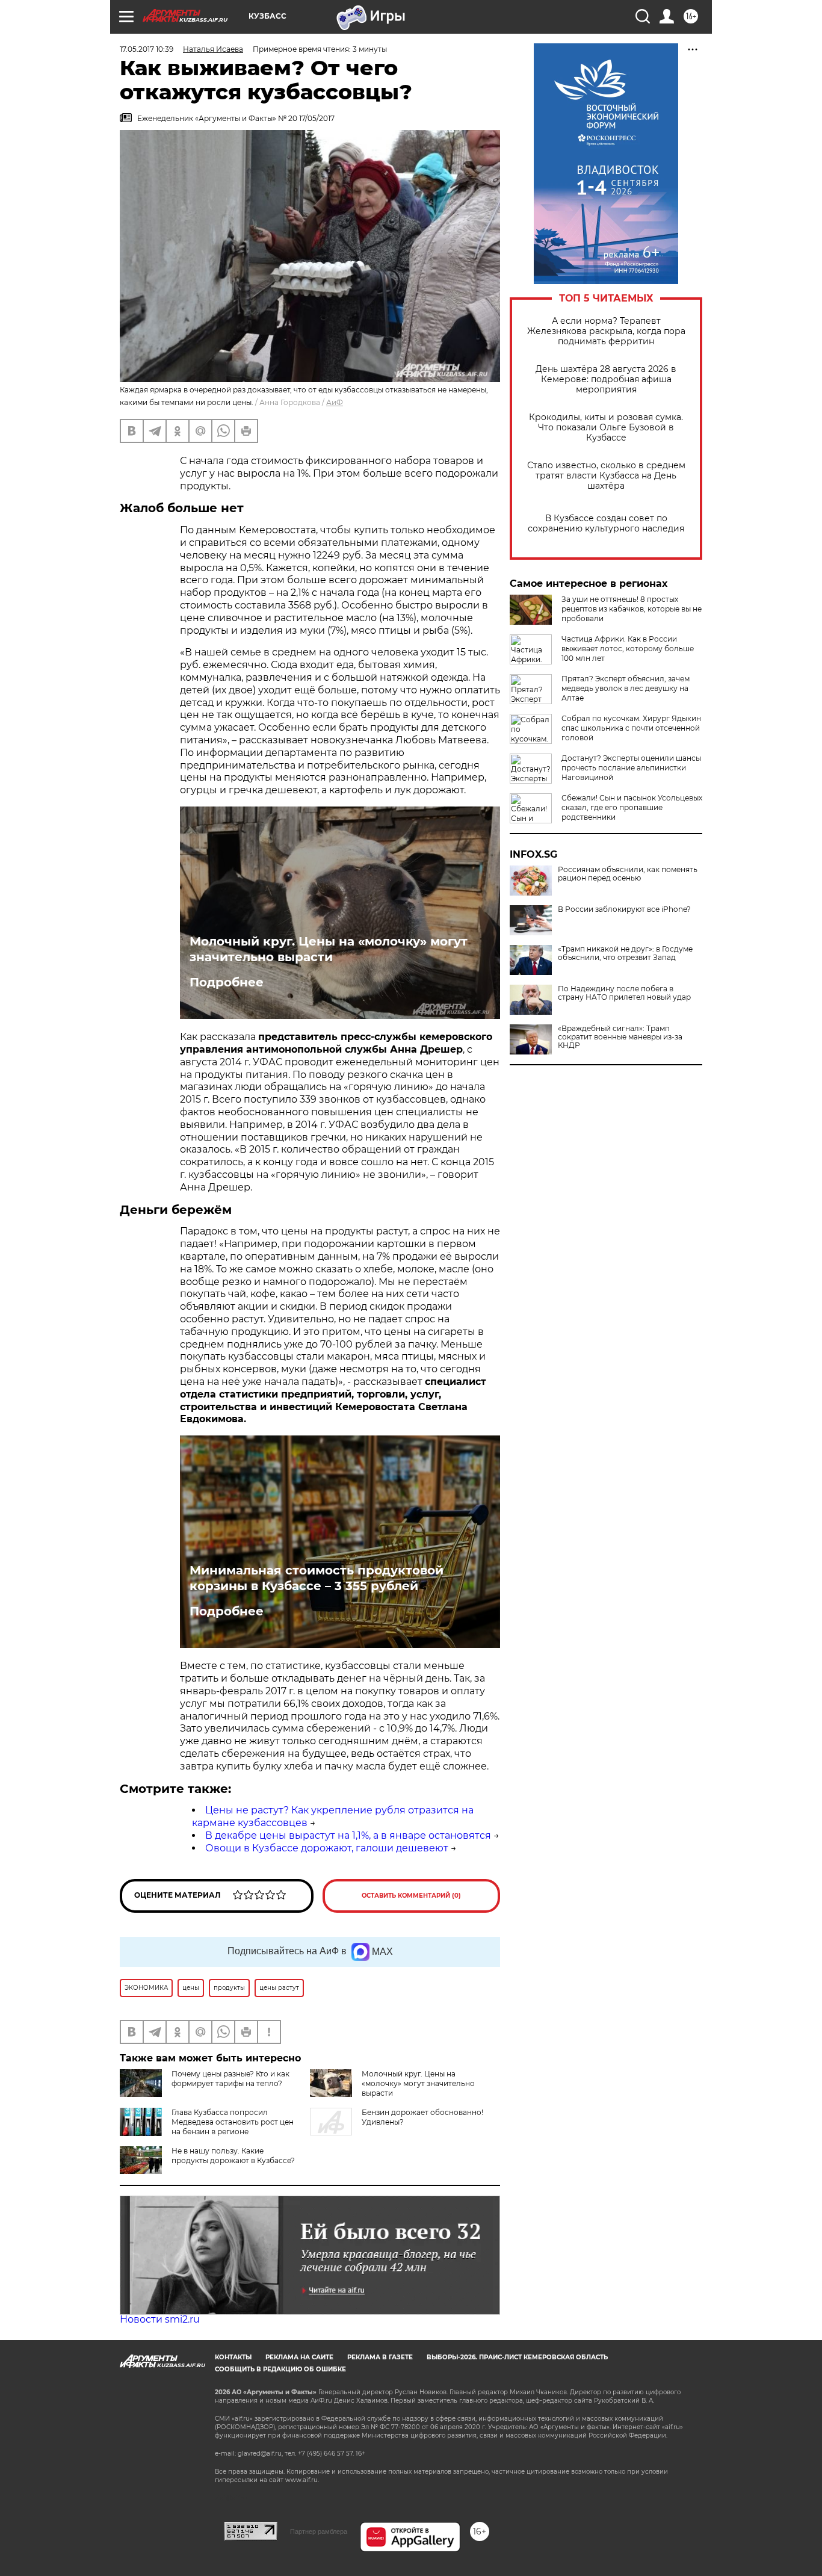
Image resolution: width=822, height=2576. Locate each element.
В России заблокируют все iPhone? (624, 909)
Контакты (233, 2357)
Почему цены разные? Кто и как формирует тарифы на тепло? (230, 2079)
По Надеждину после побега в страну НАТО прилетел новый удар (624, 993)
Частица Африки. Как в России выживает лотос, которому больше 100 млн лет (628, 649)
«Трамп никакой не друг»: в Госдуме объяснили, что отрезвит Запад (625, 953)
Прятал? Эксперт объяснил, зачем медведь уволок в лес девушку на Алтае (626, 688)
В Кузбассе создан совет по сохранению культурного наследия (606, 524)
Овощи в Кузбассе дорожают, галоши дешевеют (327, 1848)
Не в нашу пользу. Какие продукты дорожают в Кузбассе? (233, 2156)
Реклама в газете (380, 2357)
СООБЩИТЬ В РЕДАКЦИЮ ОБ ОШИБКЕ (280, 2369)
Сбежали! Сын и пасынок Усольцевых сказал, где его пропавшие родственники (632, 807)
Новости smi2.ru (160, 2319)
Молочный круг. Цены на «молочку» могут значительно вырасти (329, 949)
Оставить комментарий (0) (411, 1896)
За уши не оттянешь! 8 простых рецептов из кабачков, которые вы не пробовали (632, 609)
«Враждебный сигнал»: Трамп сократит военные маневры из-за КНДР (620, 1037)
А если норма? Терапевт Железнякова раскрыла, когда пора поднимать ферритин (606, 331)
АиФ (335, 402)
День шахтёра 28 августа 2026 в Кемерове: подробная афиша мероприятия (606, 379)
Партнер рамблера (319, 2531)
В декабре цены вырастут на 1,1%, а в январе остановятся (348, 1835)
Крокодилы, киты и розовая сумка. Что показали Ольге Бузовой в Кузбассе (606, 428)
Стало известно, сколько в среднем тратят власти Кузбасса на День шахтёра (606, 476)
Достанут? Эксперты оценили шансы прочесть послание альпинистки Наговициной (631, 768)
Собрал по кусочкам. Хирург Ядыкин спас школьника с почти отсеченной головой (631, 728)
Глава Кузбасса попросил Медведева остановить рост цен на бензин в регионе (233, 2122)
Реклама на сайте (299, 2357)
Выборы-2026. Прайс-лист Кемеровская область (517, 2357)
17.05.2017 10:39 (147, 49)
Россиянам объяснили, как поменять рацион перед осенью (628, 874)
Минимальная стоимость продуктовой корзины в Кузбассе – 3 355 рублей (317, 1578)
